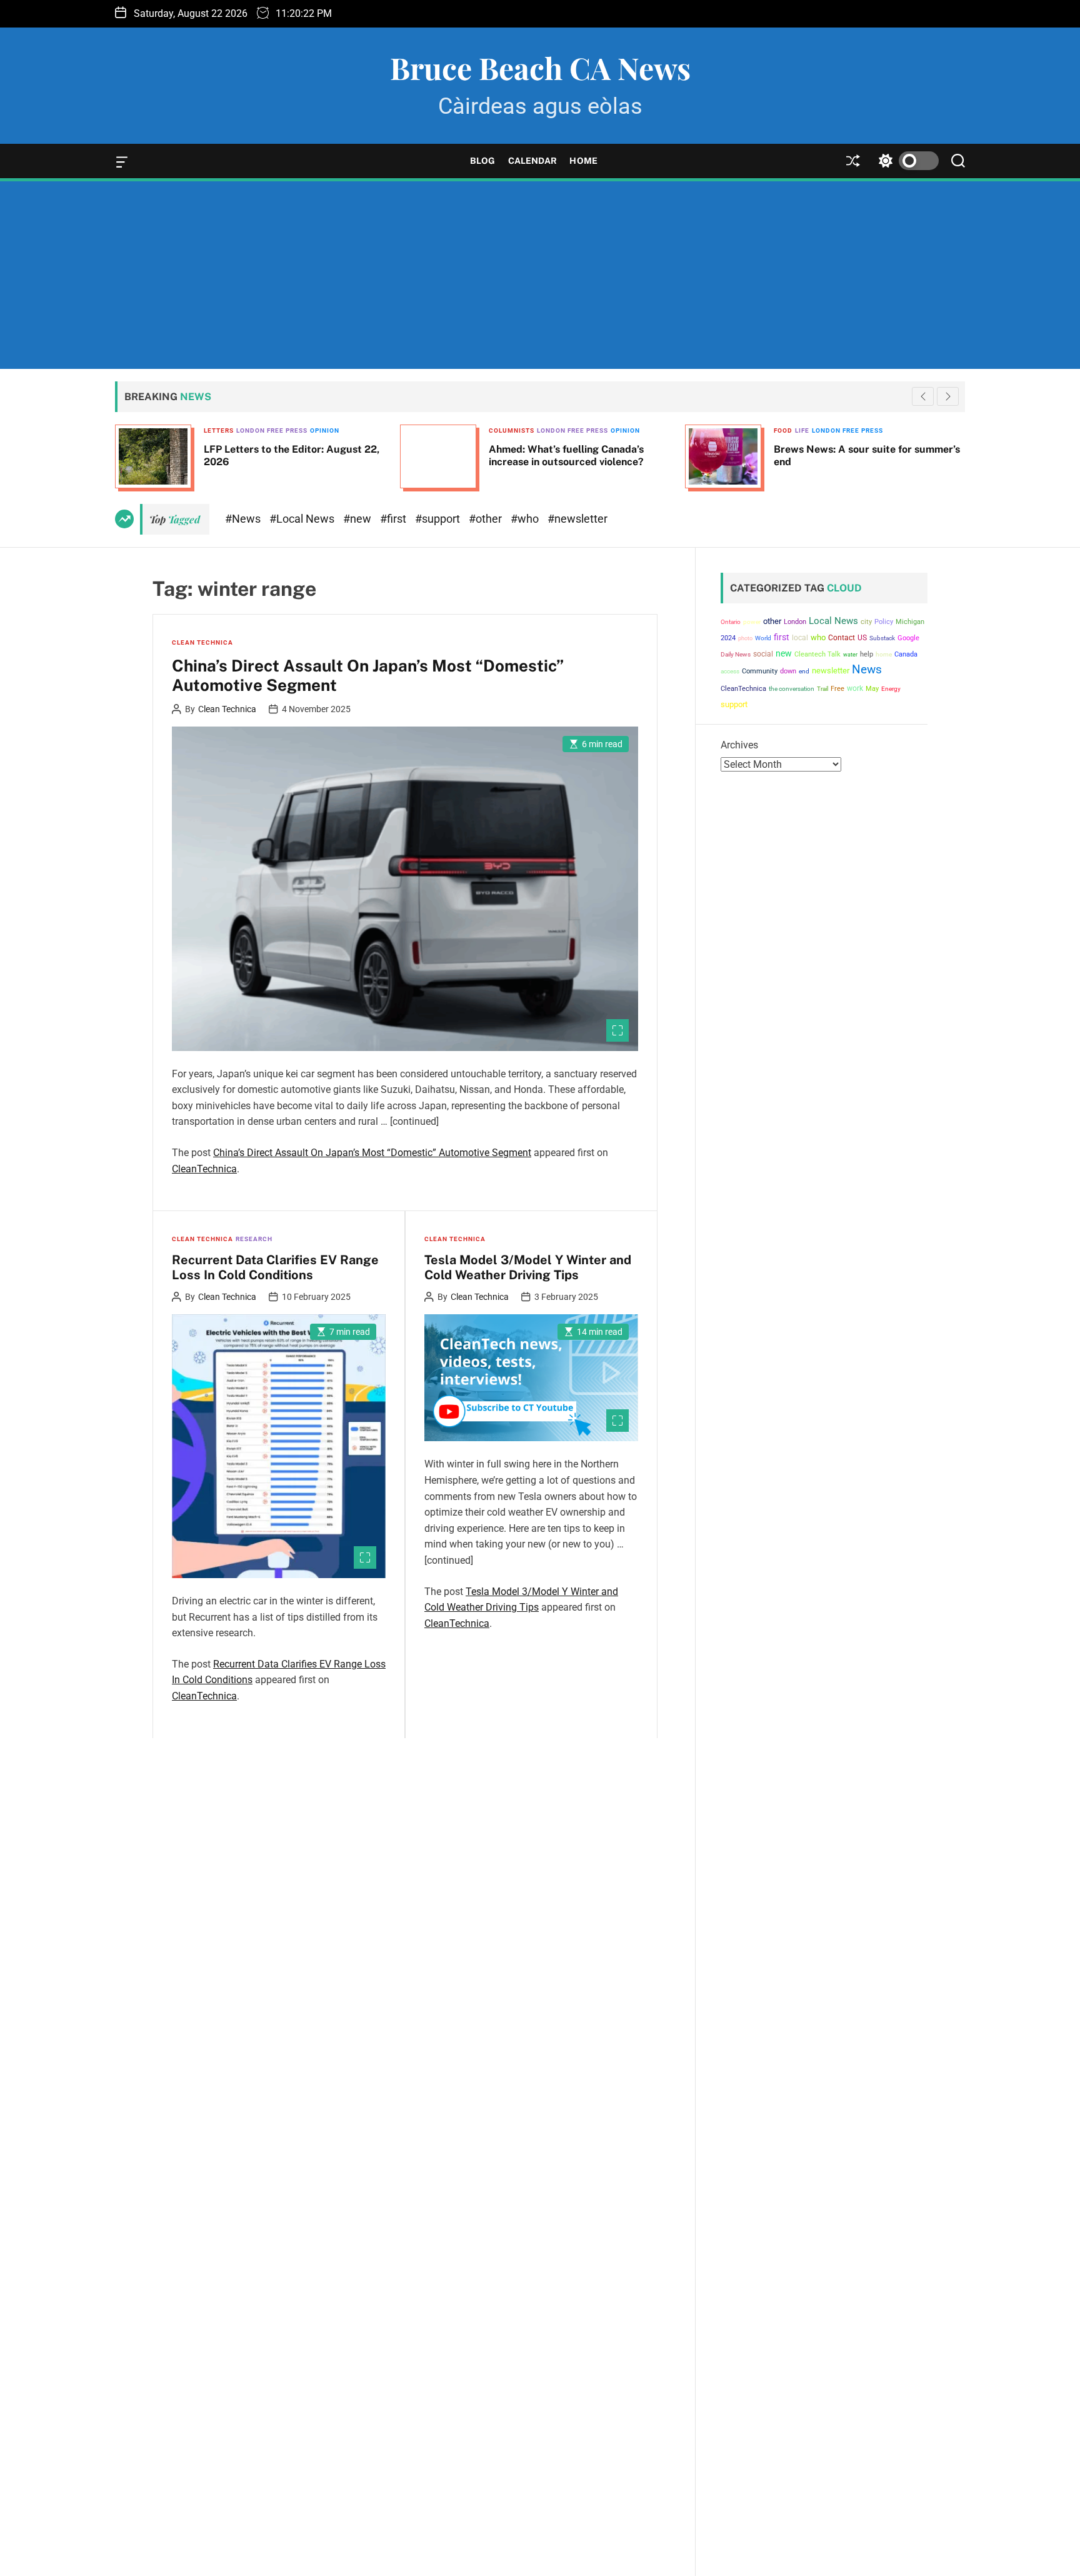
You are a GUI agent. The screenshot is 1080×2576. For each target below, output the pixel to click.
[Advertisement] (540, 275)
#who (526, 519)
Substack (882, 638)
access (730, 671)
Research (254, 1239)
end (804, 671)
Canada (906, 654)
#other (487, 519)
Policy (884, 622)
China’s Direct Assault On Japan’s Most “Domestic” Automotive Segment (368, 675)
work (855, 688)
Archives (739, 745)
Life (517, 430)
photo (745, 638)
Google (908, 638)
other (772, 621)
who (818, 637)
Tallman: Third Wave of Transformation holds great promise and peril (865, 455)
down (788, 671)
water (850, 654)
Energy (891, 689)
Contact (842, 638)
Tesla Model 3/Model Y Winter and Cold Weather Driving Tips (528, 1267)
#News (244, 519)
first (782, 637)
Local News (833, 621)
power (752, 622)
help (867, 654)
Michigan (910, 622)
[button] (948, 396)
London (795, 622)
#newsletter (577, 519)
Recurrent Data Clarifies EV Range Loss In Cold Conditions (275, 1267)
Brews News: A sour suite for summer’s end (582, 455)
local (800, 638)
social (763, 654)
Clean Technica (202, 642)
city (866, 622)
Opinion (340, 430)
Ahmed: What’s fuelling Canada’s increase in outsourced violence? (281, 455)
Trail (822, 689)
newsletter (831, 671)
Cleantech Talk (817, 654)
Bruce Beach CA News (540, 68)
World (763, 638)
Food (498, 430)
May (872, 688)
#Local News (303, 519)
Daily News (736, 654)
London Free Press (287, 430)
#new (358, 519)
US (862, 638)
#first (394, 519)
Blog (482, 161)
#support (439, 519)
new (784, 653)
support (734, 704)
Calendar (533, 161)
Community (760, 671)
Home (583, 161)
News (867, 670)
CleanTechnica (204, 1169)
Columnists (227, 430)
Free (837, 689)
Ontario (731, 622)
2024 (728, 638)
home (884, 654)
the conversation (792, 689)
